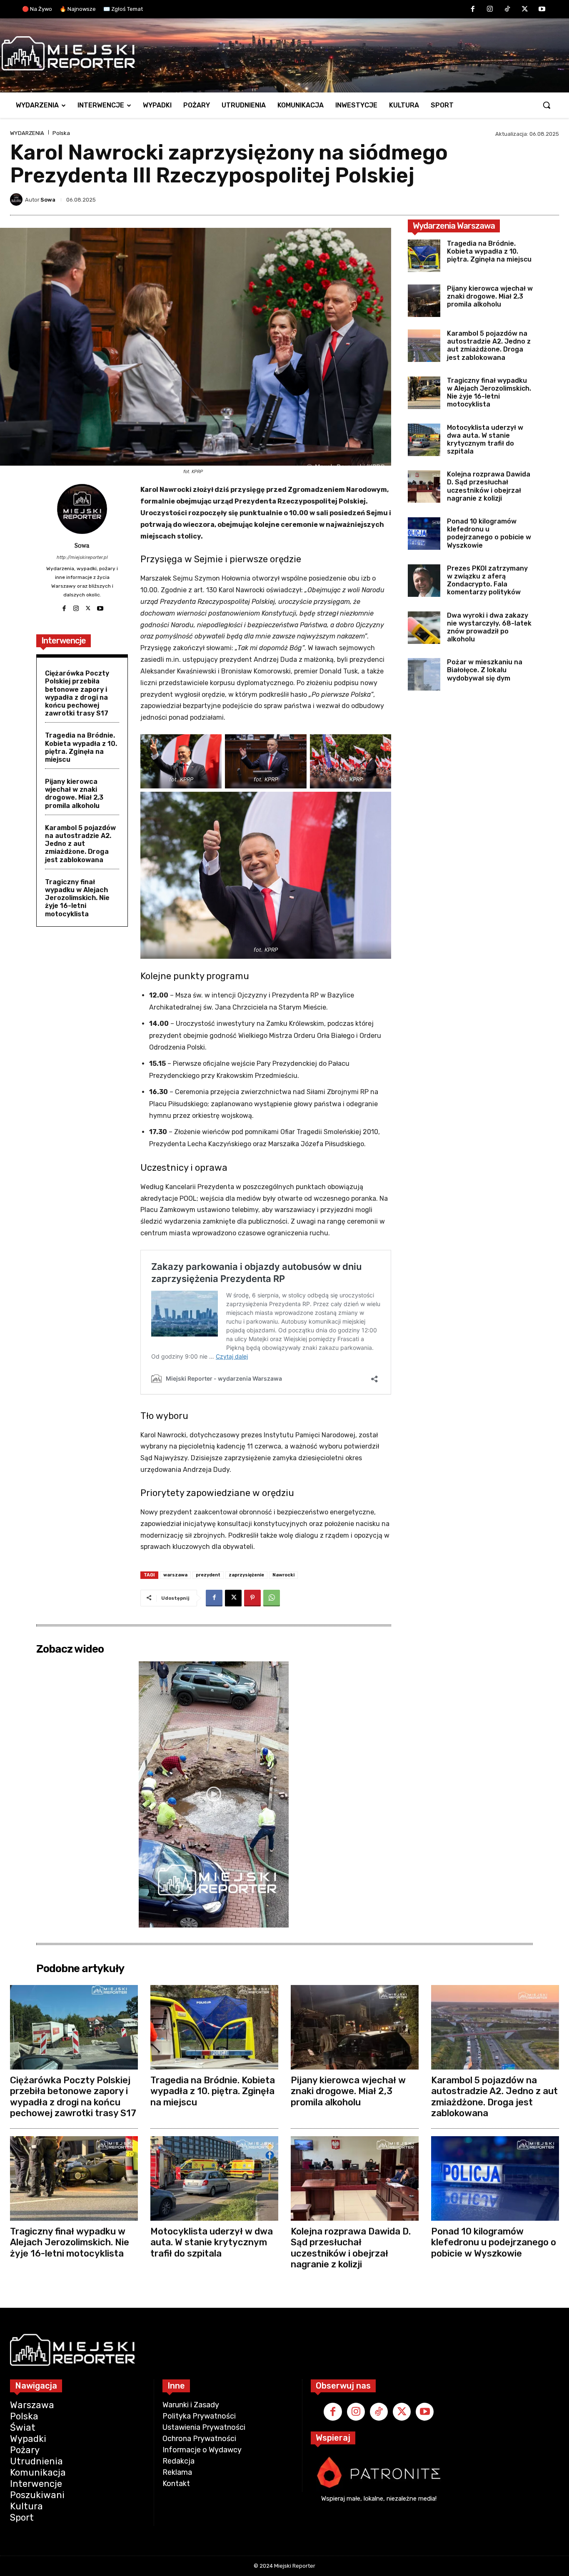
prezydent (208, 1575)
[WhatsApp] (272, 1598)
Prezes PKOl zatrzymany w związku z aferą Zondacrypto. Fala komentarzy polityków (487, 580)
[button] (547, 105)
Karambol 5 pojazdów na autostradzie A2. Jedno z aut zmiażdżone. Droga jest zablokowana (80, 844)
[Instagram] (490, 10)
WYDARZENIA (27, 133)
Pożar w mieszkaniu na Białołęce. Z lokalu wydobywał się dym (485, 670)
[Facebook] (473, 10)
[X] (525, 10)
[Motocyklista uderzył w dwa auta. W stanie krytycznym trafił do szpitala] (424, 440)
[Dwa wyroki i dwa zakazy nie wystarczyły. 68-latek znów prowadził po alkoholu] (424, 628)
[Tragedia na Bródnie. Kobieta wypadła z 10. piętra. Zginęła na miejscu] (424, 256)
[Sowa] (17, 199)
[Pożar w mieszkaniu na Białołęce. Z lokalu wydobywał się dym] (424, 674)
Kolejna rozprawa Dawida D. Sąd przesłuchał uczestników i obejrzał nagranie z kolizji (489, 486)
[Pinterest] (252, 1598)
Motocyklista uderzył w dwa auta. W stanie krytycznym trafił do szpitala (485, 440)
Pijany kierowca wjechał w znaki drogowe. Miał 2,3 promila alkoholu (74, 794)
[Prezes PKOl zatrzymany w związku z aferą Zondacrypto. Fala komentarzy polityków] (424, 581)
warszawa (175, 1575)
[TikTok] (507, 10)
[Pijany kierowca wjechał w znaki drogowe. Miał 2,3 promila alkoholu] (424, 301)
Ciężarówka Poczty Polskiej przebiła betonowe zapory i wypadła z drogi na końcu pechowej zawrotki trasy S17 (77, 693)
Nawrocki (283, 1575)
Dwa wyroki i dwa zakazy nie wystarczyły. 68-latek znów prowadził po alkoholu (489, 627)
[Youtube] (542, 10)
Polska (61, 133)
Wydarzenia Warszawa (454, 226)
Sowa (48, 200)
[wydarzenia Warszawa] (280, 53)
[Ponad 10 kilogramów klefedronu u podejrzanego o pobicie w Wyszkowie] (424, 534)
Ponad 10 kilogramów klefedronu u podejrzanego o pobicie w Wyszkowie (489, 533)
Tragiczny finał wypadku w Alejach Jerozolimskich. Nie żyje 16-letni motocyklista (77, 898)
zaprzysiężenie (246, 1575)
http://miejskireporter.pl (82, 557)
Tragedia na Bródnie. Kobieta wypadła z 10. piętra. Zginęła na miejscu (81, 747)
